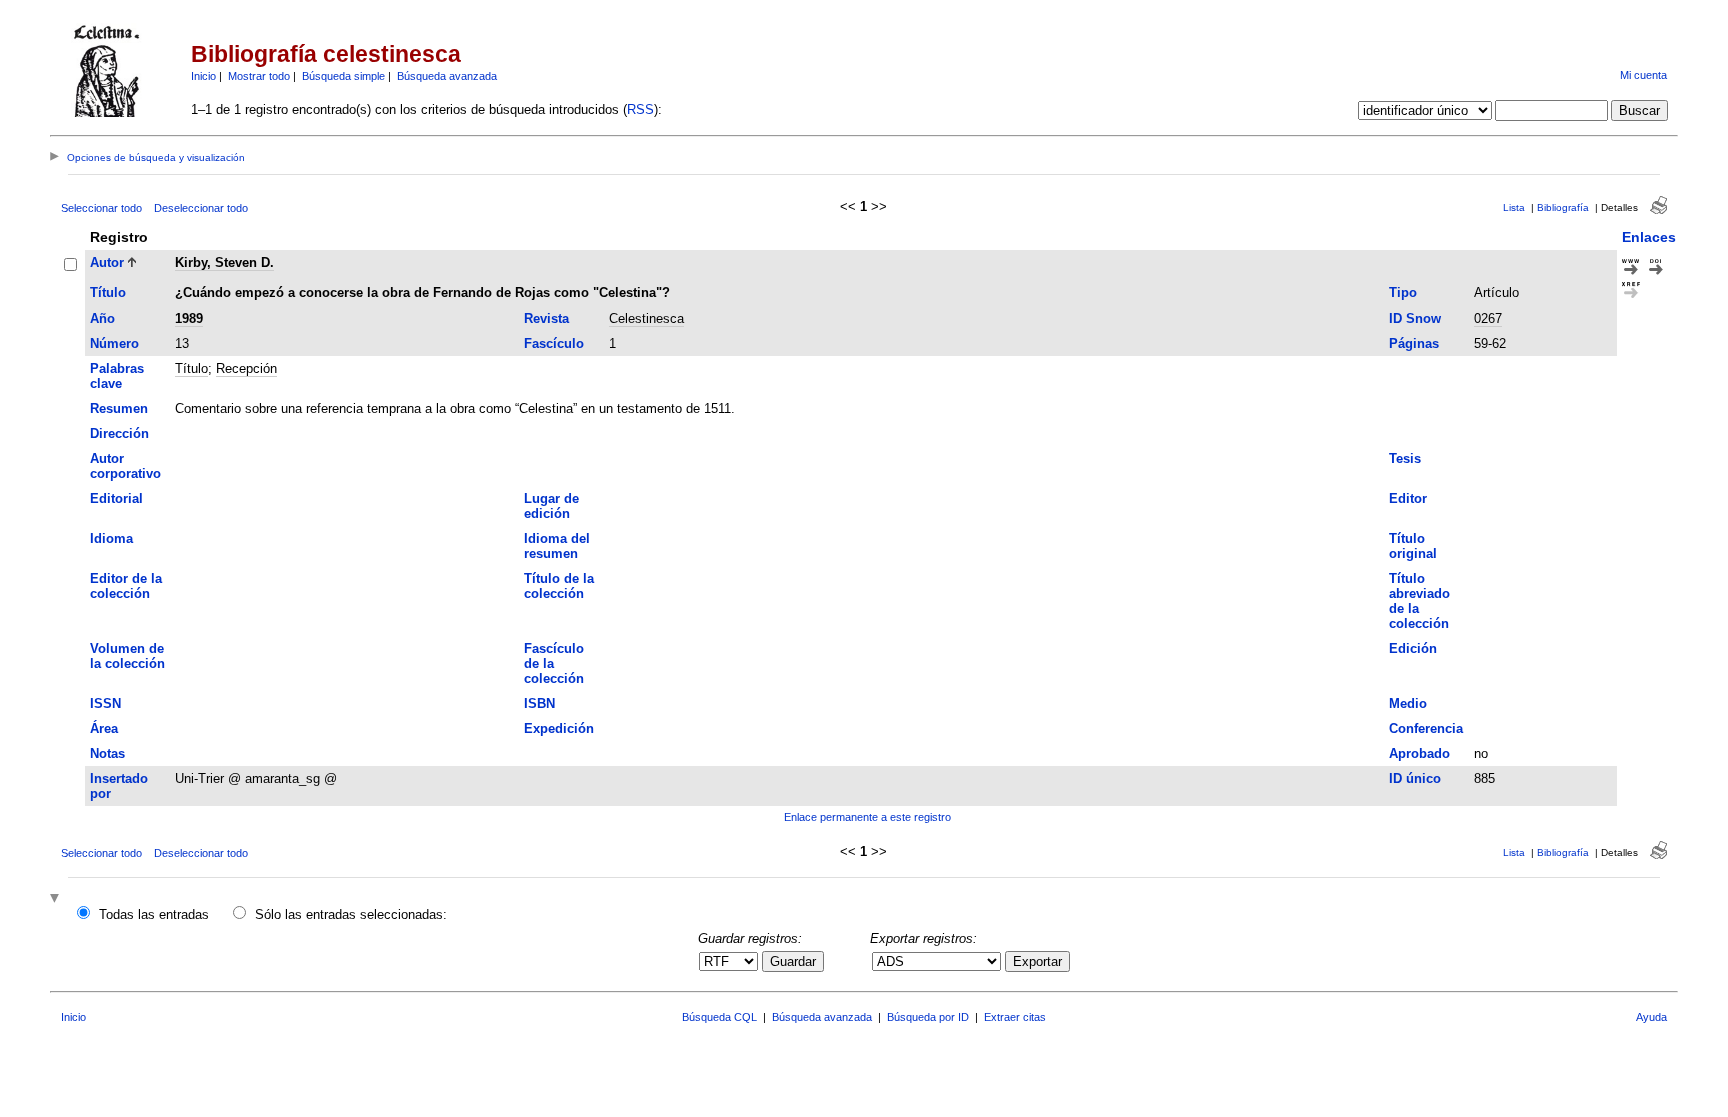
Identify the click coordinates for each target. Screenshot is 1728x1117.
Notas (107, 753)
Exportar (1037, 961)
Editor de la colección (126, 586)
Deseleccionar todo (201, 208)
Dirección (119, 433)
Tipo (1403, 292)
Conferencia (1426, 728)
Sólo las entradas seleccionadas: (351, 914)
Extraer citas (1015, 1017)
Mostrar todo (259, 76)
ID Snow (1415, 318)
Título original (1413, 546)
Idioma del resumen (557, 546)
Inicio (203, 76)
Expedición (559, 728)
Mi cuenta (1643, 75)
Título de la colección (559, 586)
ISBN (539, 703)
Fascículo (554, 343)
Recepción (246, 368)
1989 (189, 318)
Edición (1413, 648)
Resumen (119, 408)
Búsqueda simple (343, 76)
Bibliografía (1563, 207)
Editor (1408, 498)
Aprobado (1419, 753)
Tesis (1405, 458)
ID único (1415, 778)
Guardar (793, 961)
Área (104, 728)
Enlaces (1649, 237)
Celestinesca (646, 318)
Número (114, 343)
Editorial (116, 498)
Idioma (111, 538)
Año (102, 318)
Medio (1408, 703)
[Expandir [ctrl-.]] (57, 899)
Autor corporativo (125, 466)
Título (108, 292)
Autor (107, 262)
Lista (1514, 207)
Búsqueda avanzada (447, 76)
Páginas (1414, 343)
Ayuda (1651, 1017)
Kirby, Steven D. (224, 262)
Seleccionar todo (101, 208)
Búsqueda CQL (719, 1017)
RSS (640, 109)
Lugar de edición (551, 506)
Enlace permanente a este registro (867, 817)
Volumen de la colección (127, 656)
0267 (1488, 318)
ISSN (105, 703)
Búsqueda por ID (928, 1017)
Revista (546, 318)
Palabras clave (117, 376)
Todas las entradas (154, 914)
